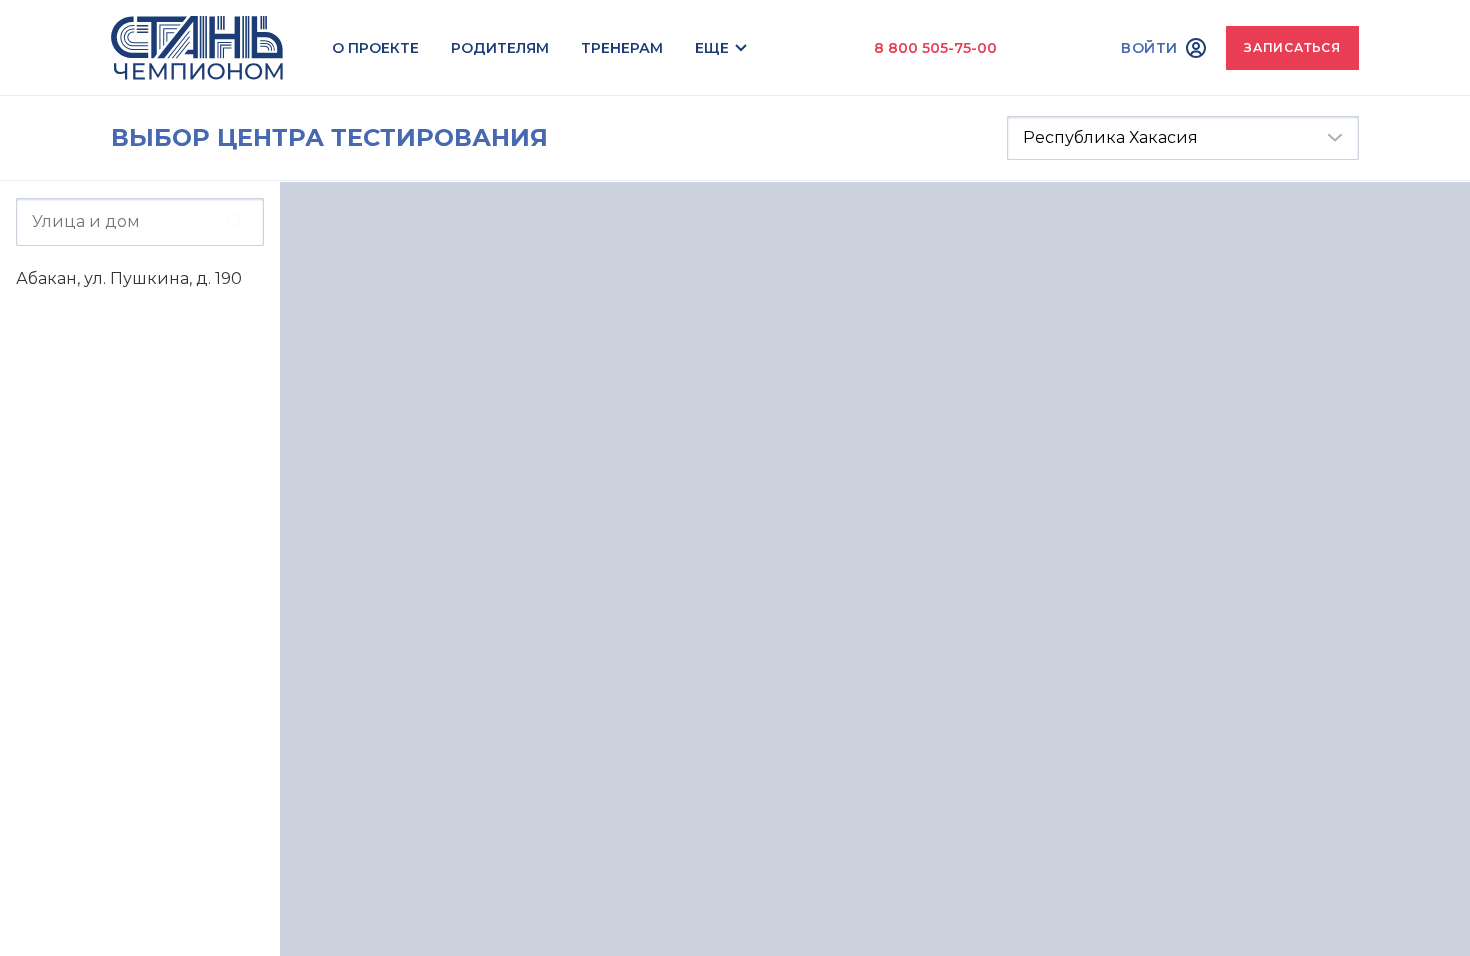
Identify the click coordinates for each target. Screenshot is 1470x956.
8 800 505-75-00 (935, 48)
